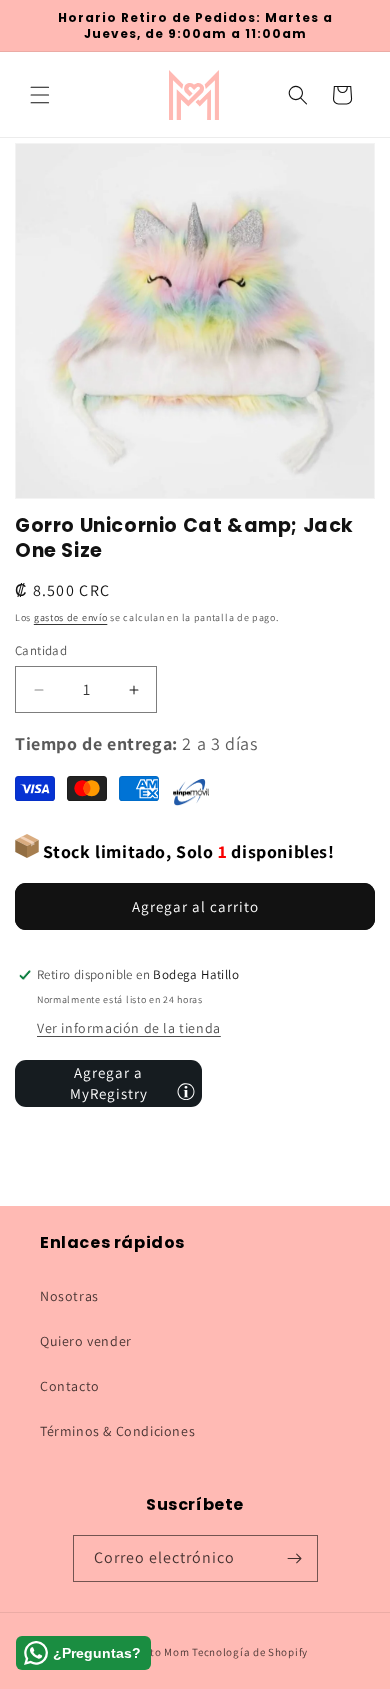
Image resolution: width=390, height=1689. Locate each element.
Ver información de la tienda (129, 1028)
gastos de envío (71, 617)
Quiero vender (86, 1341)
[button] (40, 95)
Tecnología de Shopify (250, 1652)
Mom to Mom (158, 1652)
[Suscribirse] (295, 1558)
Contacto (70, 1386)
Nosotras (69, 1296)
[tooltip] (186, 1091)
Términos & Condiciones (117, 1431)
